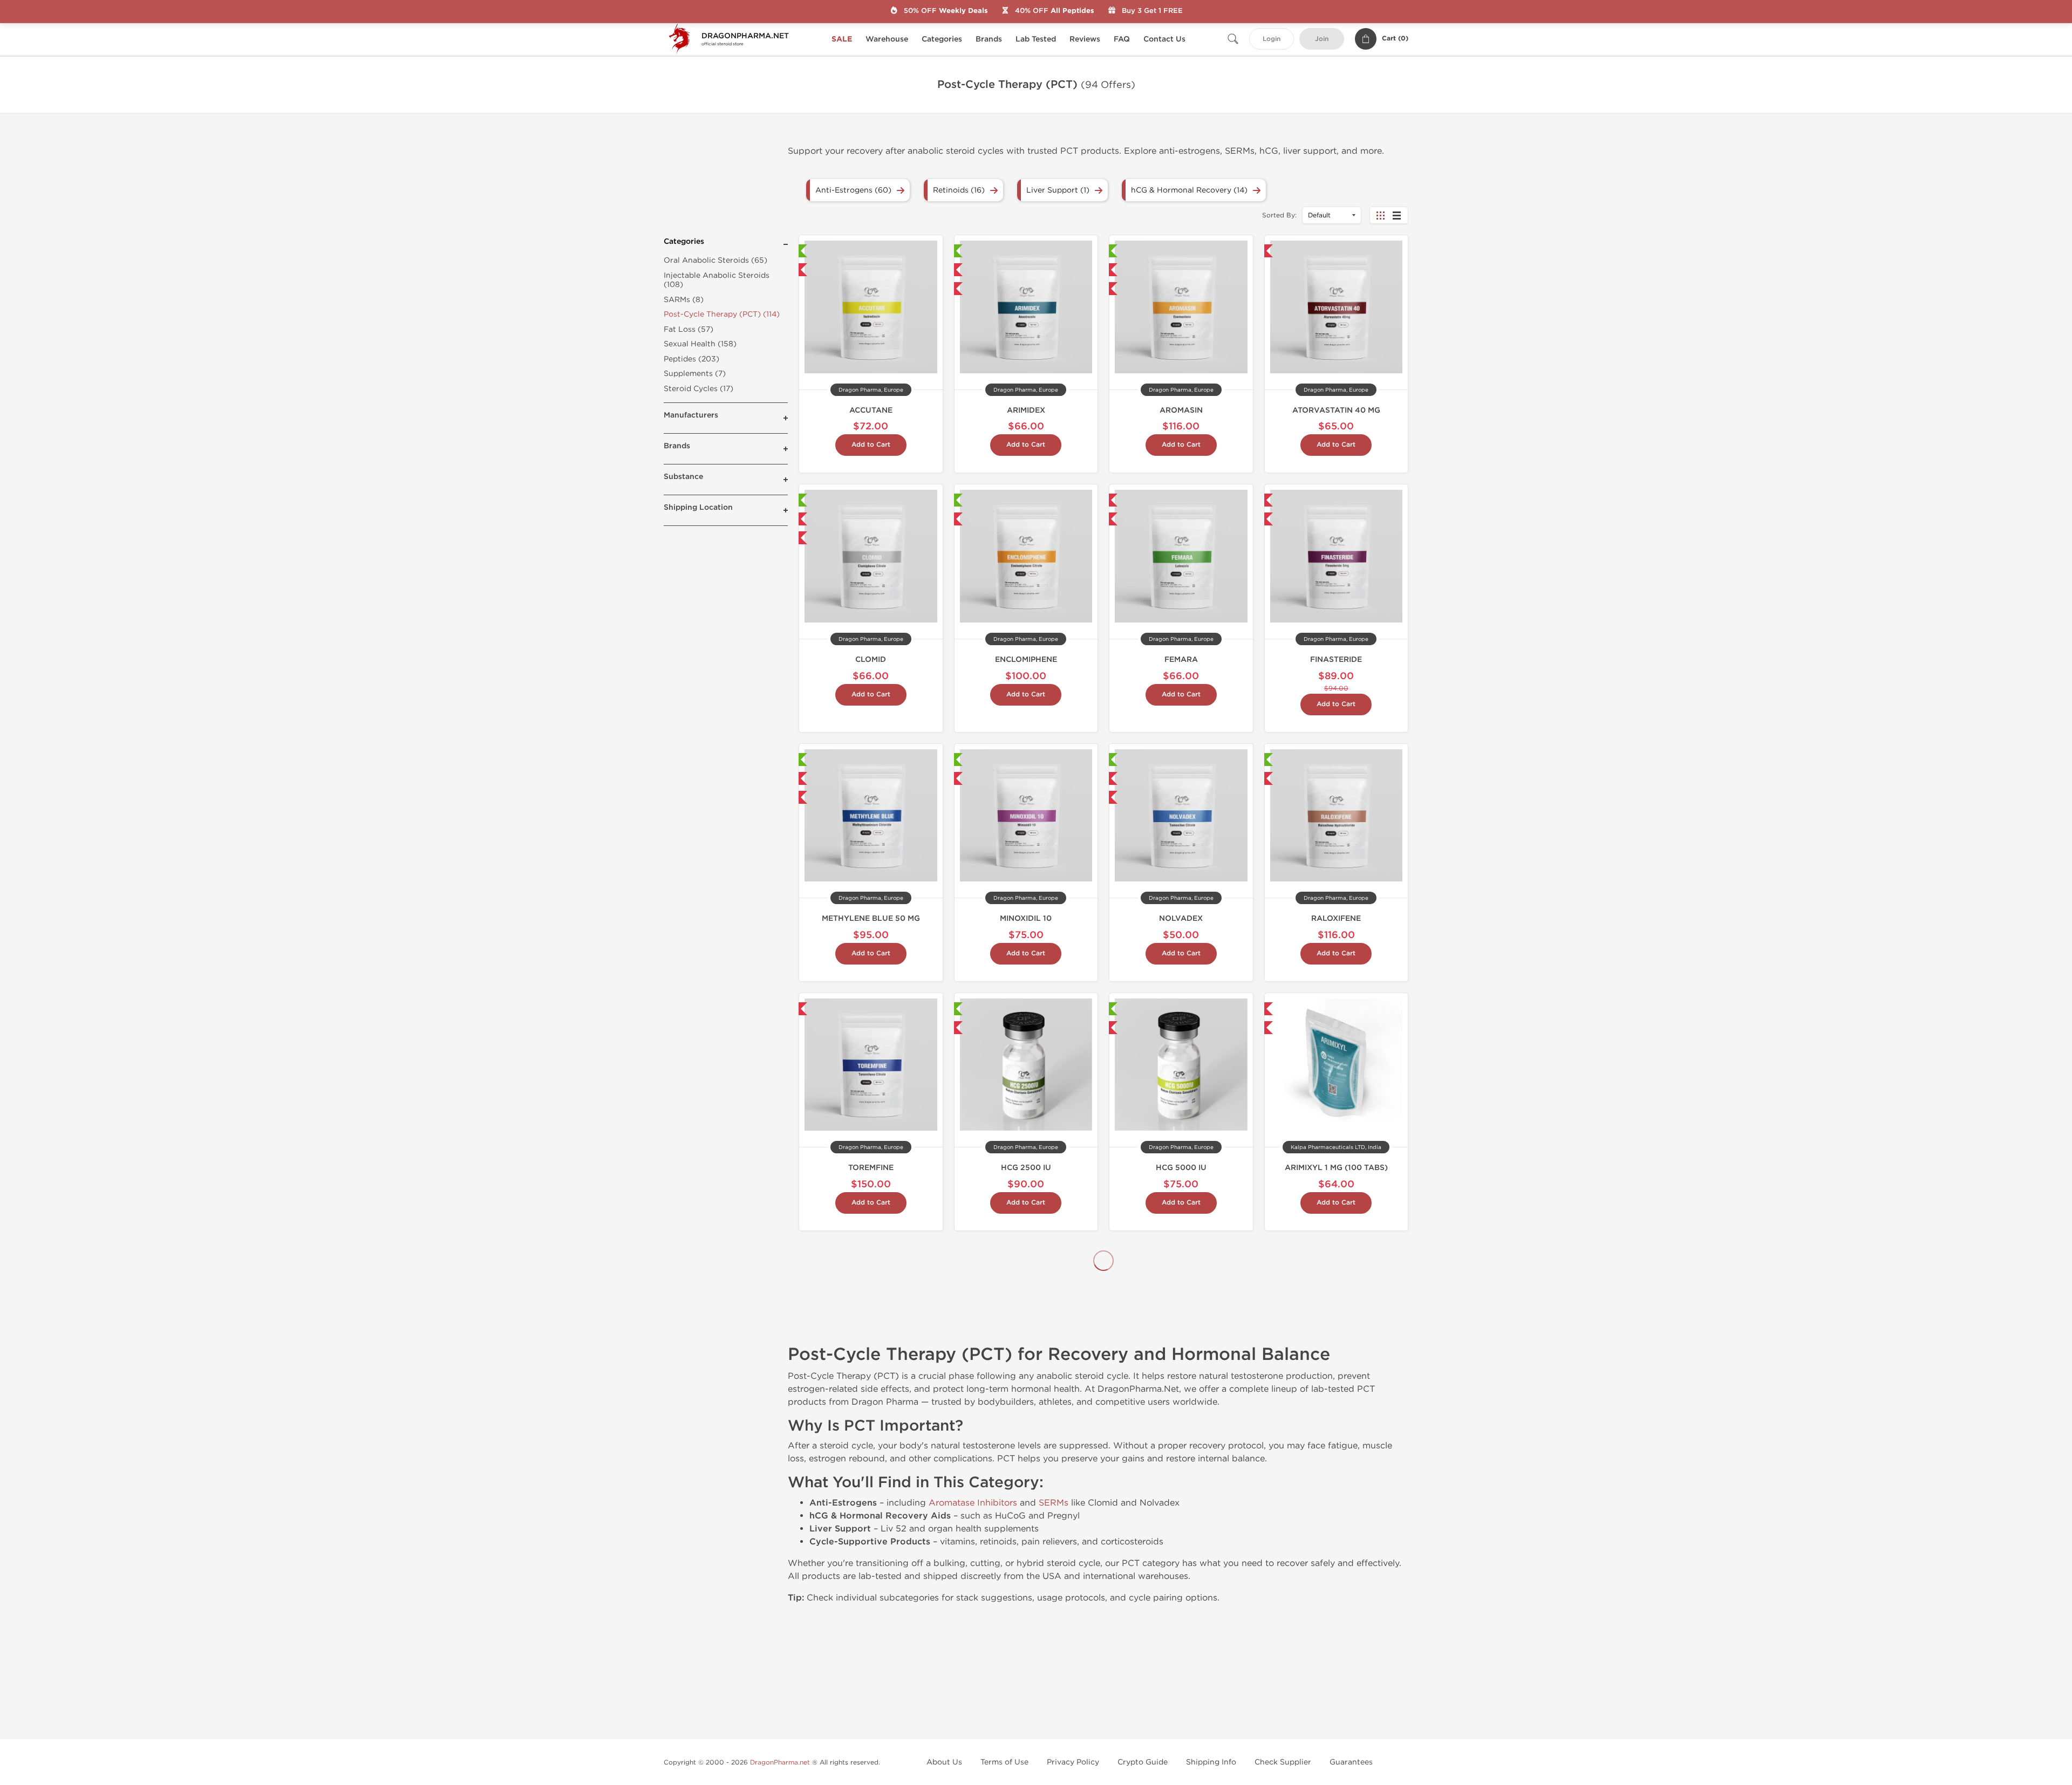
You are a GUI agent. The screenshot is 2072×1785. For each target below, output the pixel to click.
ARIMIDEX (1026, 410)
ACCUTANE (871, 410)
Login (1272, 39)
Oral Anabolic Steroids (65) (715, 260)
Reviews (1085, 39)
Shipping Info (1211, 1762)
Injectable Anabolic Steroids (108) (717, 280)
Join (1322, 39)
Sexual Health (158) (700, 344)
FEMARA (1181, 659)
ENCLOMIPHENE (1026, 659)
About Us (944, 1762)
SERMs (1054, 1503)
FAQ (1122, 39)
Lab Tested (1036, 39)
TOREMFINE (871, 1168)
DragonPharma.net (780, 1762)
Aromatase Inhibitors (973, 1503)
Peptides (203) (691, 359)
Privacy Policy (1073, 1762)
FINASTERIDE (1336, 659)
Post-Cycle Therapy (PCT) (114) (722, 314)
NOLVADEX (1181, 918)
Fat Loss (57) (689, 329)
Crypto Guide (1143, 1762)
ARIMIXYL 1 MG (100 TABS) (1336, 1168)
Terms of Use (1004, 1762)
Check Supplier (1283, 1762)
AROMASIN (1181, 410)
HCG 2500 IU (1026, 1168)
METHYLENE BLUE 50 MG (871, 918)
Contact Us (1164, 39)
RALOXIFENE (1336, 918)
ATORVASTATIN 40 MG (1336, 410)
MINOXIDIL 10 (1026, 918)
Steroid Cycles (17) (698, 389)
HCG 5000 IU (1181, 1168)
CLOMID (871, 659)
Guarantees (1351, 1762)
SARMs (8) (684, 300)
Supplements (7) (695, 374)
